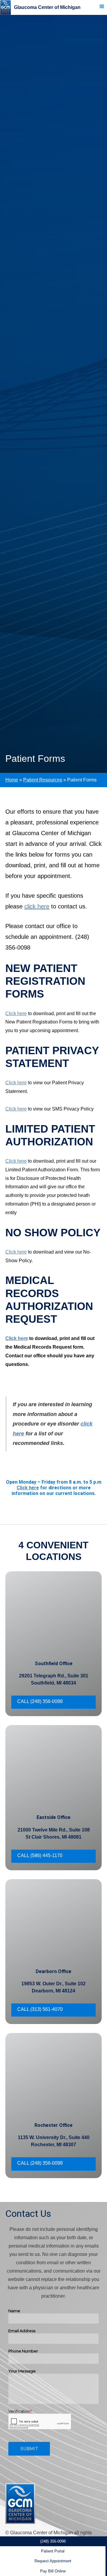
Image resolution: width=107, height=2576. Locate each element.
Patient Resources (43, 780)
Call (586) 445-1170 (40, 1855)
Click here (16, 1014)
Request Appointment (53, 2561)
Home (12, 780)
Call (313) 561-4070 (40, 2009)
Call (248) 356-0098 (40, 1701)
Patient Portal (53, 2551)
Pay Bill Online (53, 2571)
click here (37, 906)
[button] (104, 7)
